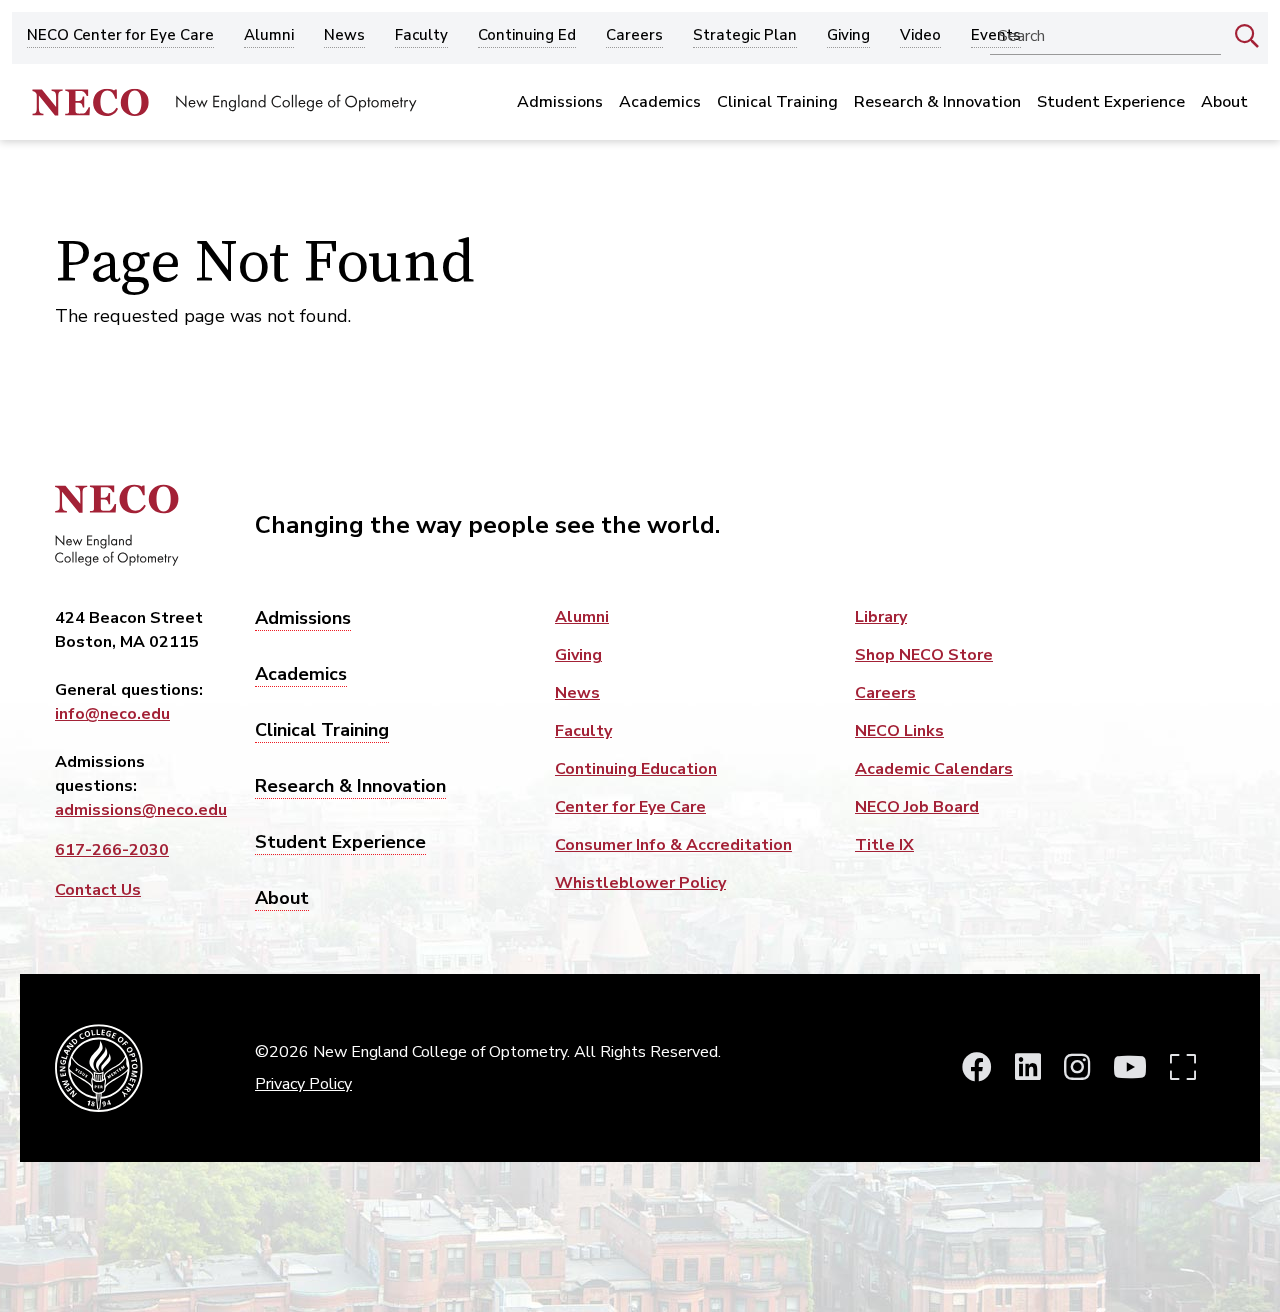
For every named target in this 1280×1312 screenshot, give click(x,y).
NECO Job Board (917, 807)
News (344, 36)
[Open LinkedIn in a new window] (1028, 1068)
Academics (660, 102)
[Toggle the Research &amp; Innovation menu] (937, 130)
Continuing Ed (527, 36)
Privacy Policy (303, 1084)
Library (881, 617)
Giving (848, 36)
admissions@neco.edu (141, 810)
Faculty (421, 36)
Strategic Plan (745, 36)
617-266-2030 (112, 850)
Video (920, 36)
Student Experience (1111, 102)
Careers (634, 36)
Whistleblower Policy (640, 883)
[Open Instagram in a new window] (1077, 1068)
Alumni (269, 36)
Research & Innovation (937, 102)
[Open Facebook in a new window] (977, 1068)
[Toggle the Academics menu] (660, 130)
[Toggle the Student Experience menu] (1111, 130)
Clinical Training (777, 102)
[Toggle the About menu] (1224, 130)
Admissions (560, 102)
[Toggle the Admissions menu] (560, 130)
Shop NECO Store (924, 655)
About (1224, 102)
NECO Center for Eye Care (120, 36)
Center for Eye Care (630, 807)
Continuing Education (636, 769)
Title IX (884, 845)
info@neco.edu (112, 714)
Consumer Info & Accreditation (673, 845)
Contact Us (98, 890)
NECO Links (899, 731)
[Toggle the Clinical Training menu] (777, 130)
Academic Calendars (934, 769)
